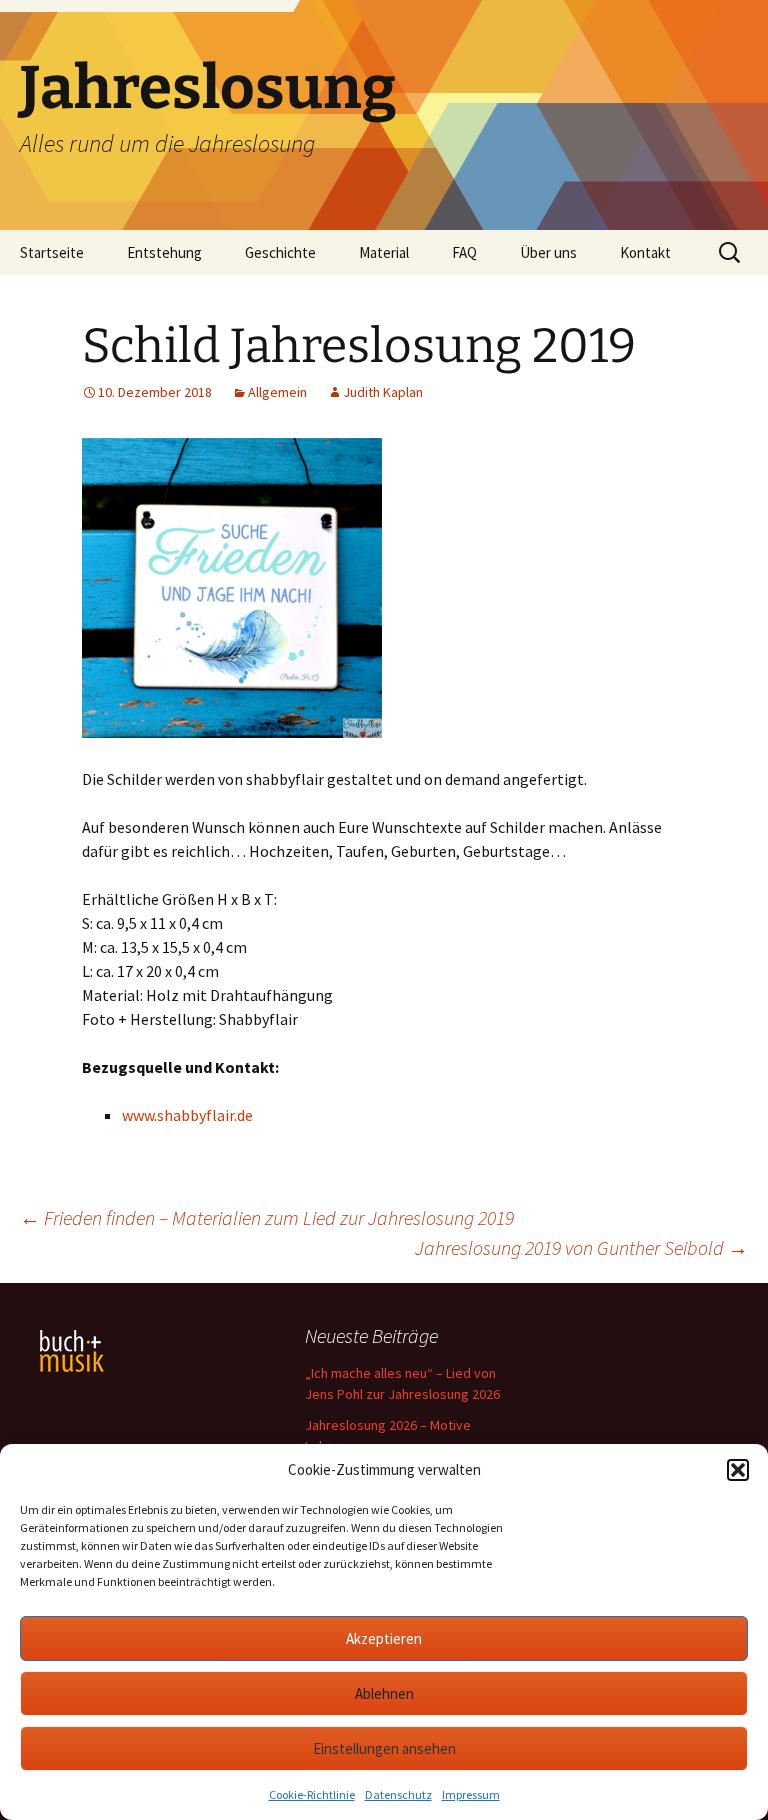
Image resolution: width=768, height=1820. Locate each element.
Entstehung (164, 252)
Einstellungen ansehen (384, 1748)
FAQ (464, 252)
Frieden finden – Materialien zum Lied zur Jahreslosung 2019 (267, 1217)
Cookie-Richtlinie (312, 1794)
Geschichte (280, 252)
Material (384, 252)
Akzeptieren (384, 1638)
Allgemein (277, 392)
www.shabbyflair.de (187, 1115)
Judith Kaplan (383, 392)
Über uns (548, 252)
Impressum (471, 1794)
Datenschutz (398, 1794)
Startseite (52, 252)
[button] (738, 1470)
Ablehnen (384, 1693)
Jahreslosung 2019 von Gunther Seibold (581, 1247)
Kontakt (645, 252)
